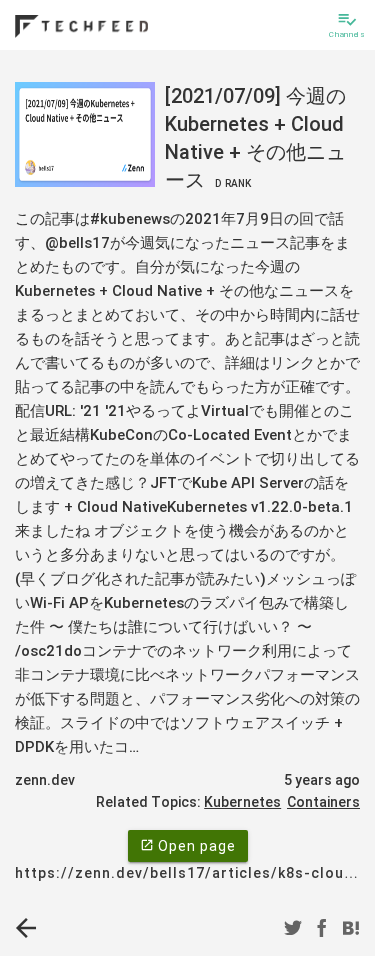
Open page (188, 846)
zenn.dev (45, 780)
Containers (323, 802)
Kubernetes (242, 802)
